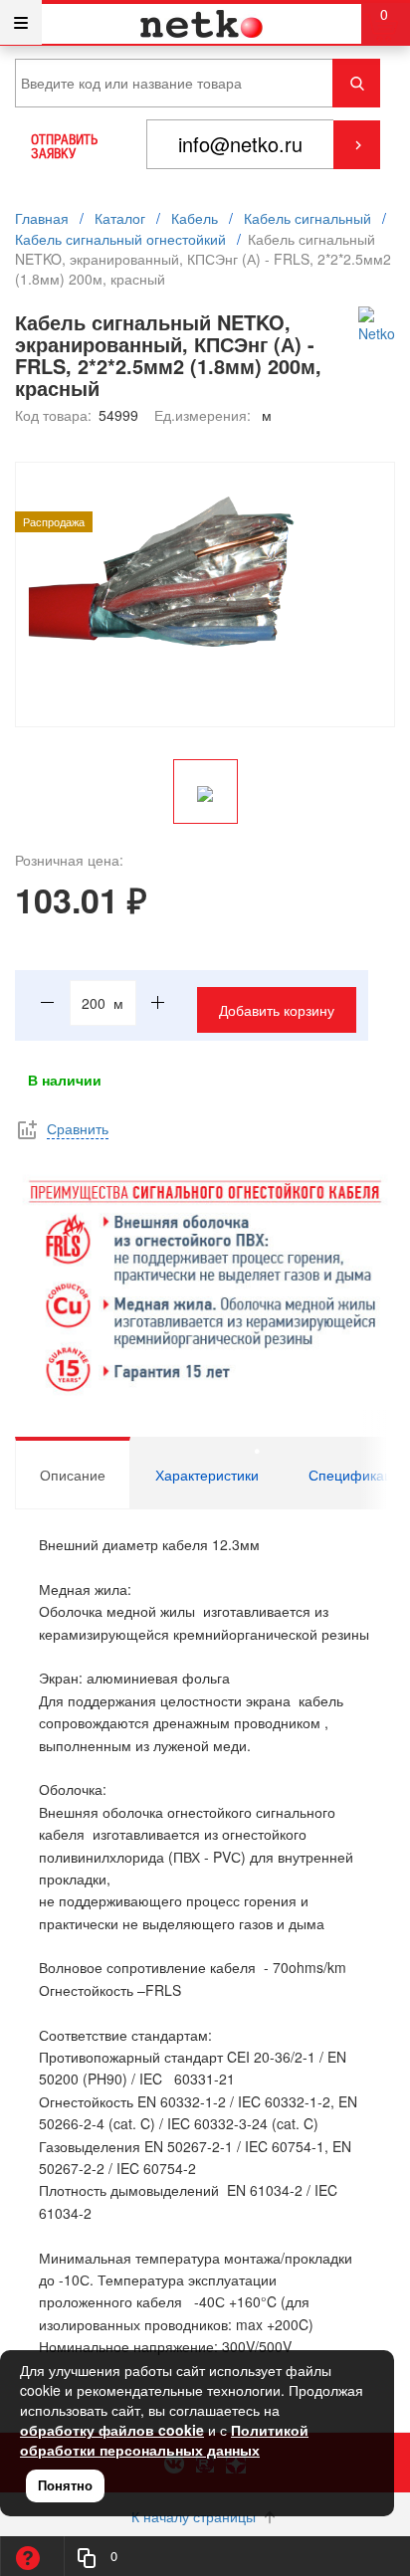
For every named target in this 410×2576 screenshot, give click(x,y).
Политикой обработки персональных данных (164, 2440)
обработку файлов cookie (112, 2430)
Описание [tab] (73, 1475)
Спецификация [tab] (358, 1475)
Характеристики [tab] (207, 1475)
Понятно (65, 2485)
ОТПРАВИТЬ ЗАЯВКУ (64, 146)
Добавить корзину (277, 1010)
